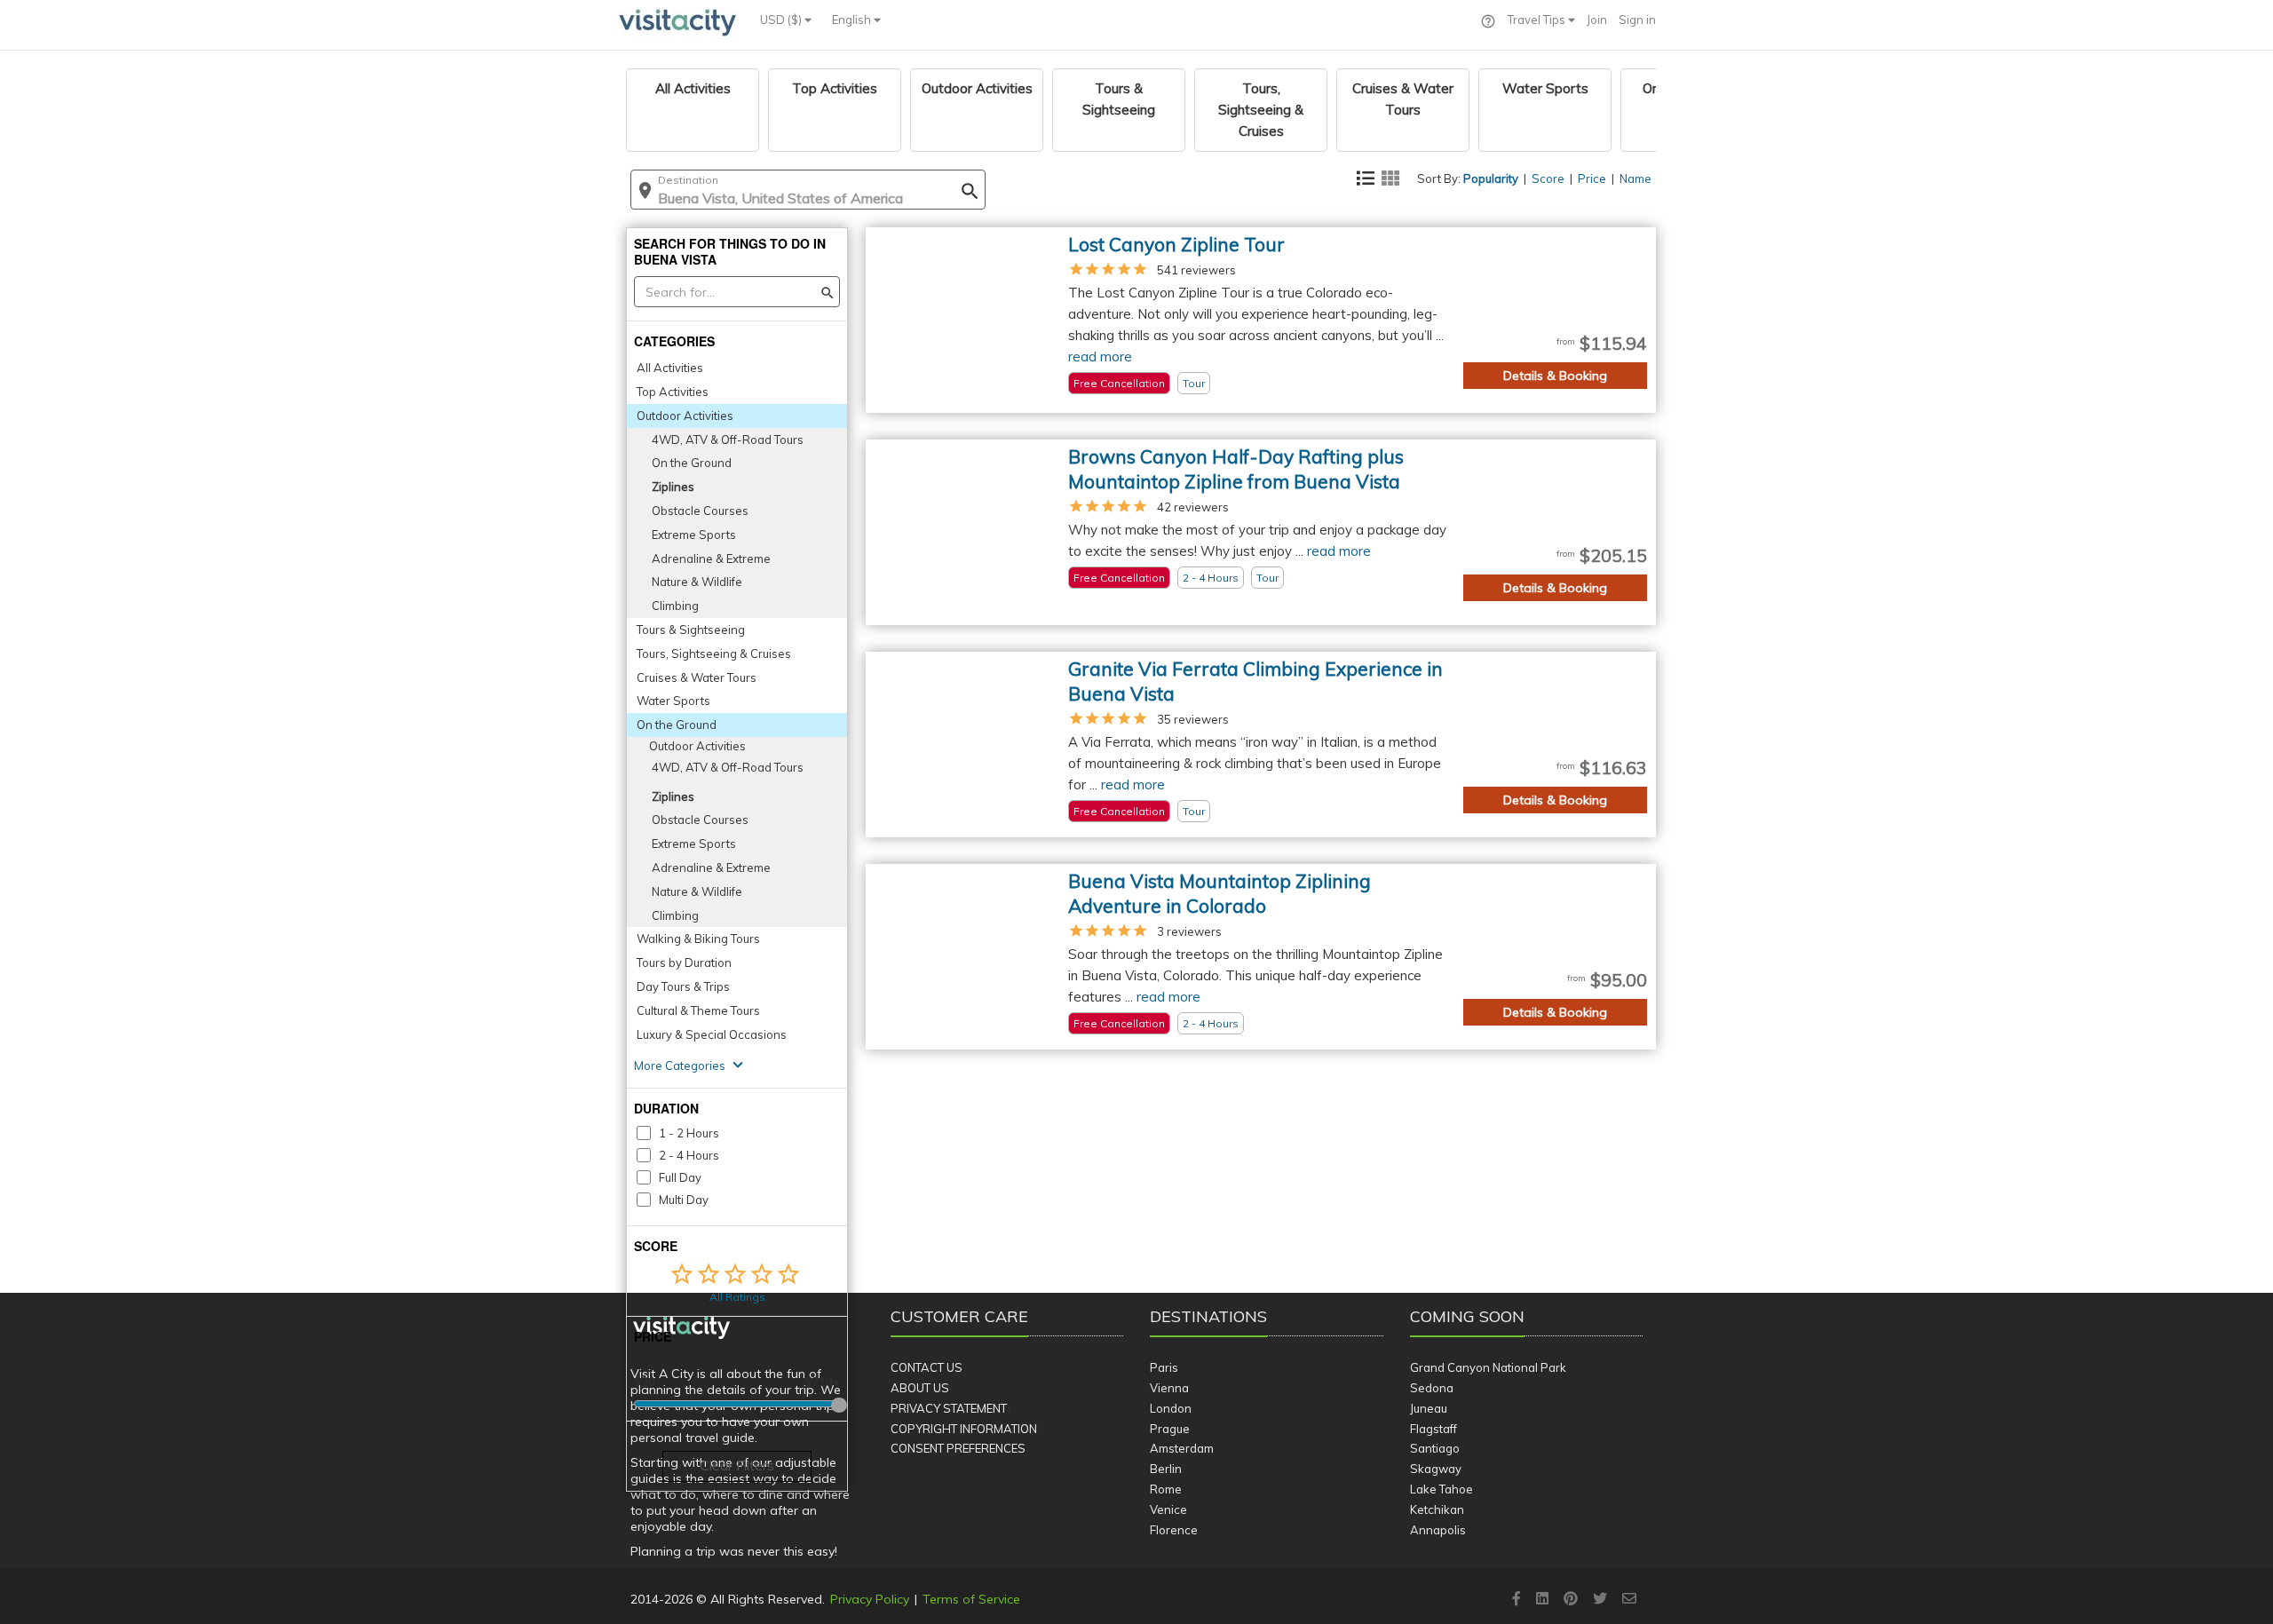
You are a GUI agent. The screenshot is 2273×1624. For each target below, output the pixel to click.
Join (1597, 20)
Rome (1166, 1489)
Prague (1170, 1429)
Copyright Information (964, 1429)
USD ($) (782, 20)
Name (1635, 178)
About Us (920, 1388)
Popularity (1491, 178)
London (1171, 1408)
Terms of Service (971, 1599)
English (853, 20)
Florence (1174, 1530)
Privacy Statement (949, 1408)
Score (1548, 178)
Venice (1168, 1509)
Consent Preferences (958, 1448)
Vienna (1169, 1388)
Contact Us (927, 1367)
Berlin (1166, 1469)
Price (1592, 178)
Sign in (1637, 20)
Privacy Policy (870, 1599)
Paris (1164, 1367)
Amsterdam (1182, 1448)
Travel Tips (1538, 20)
